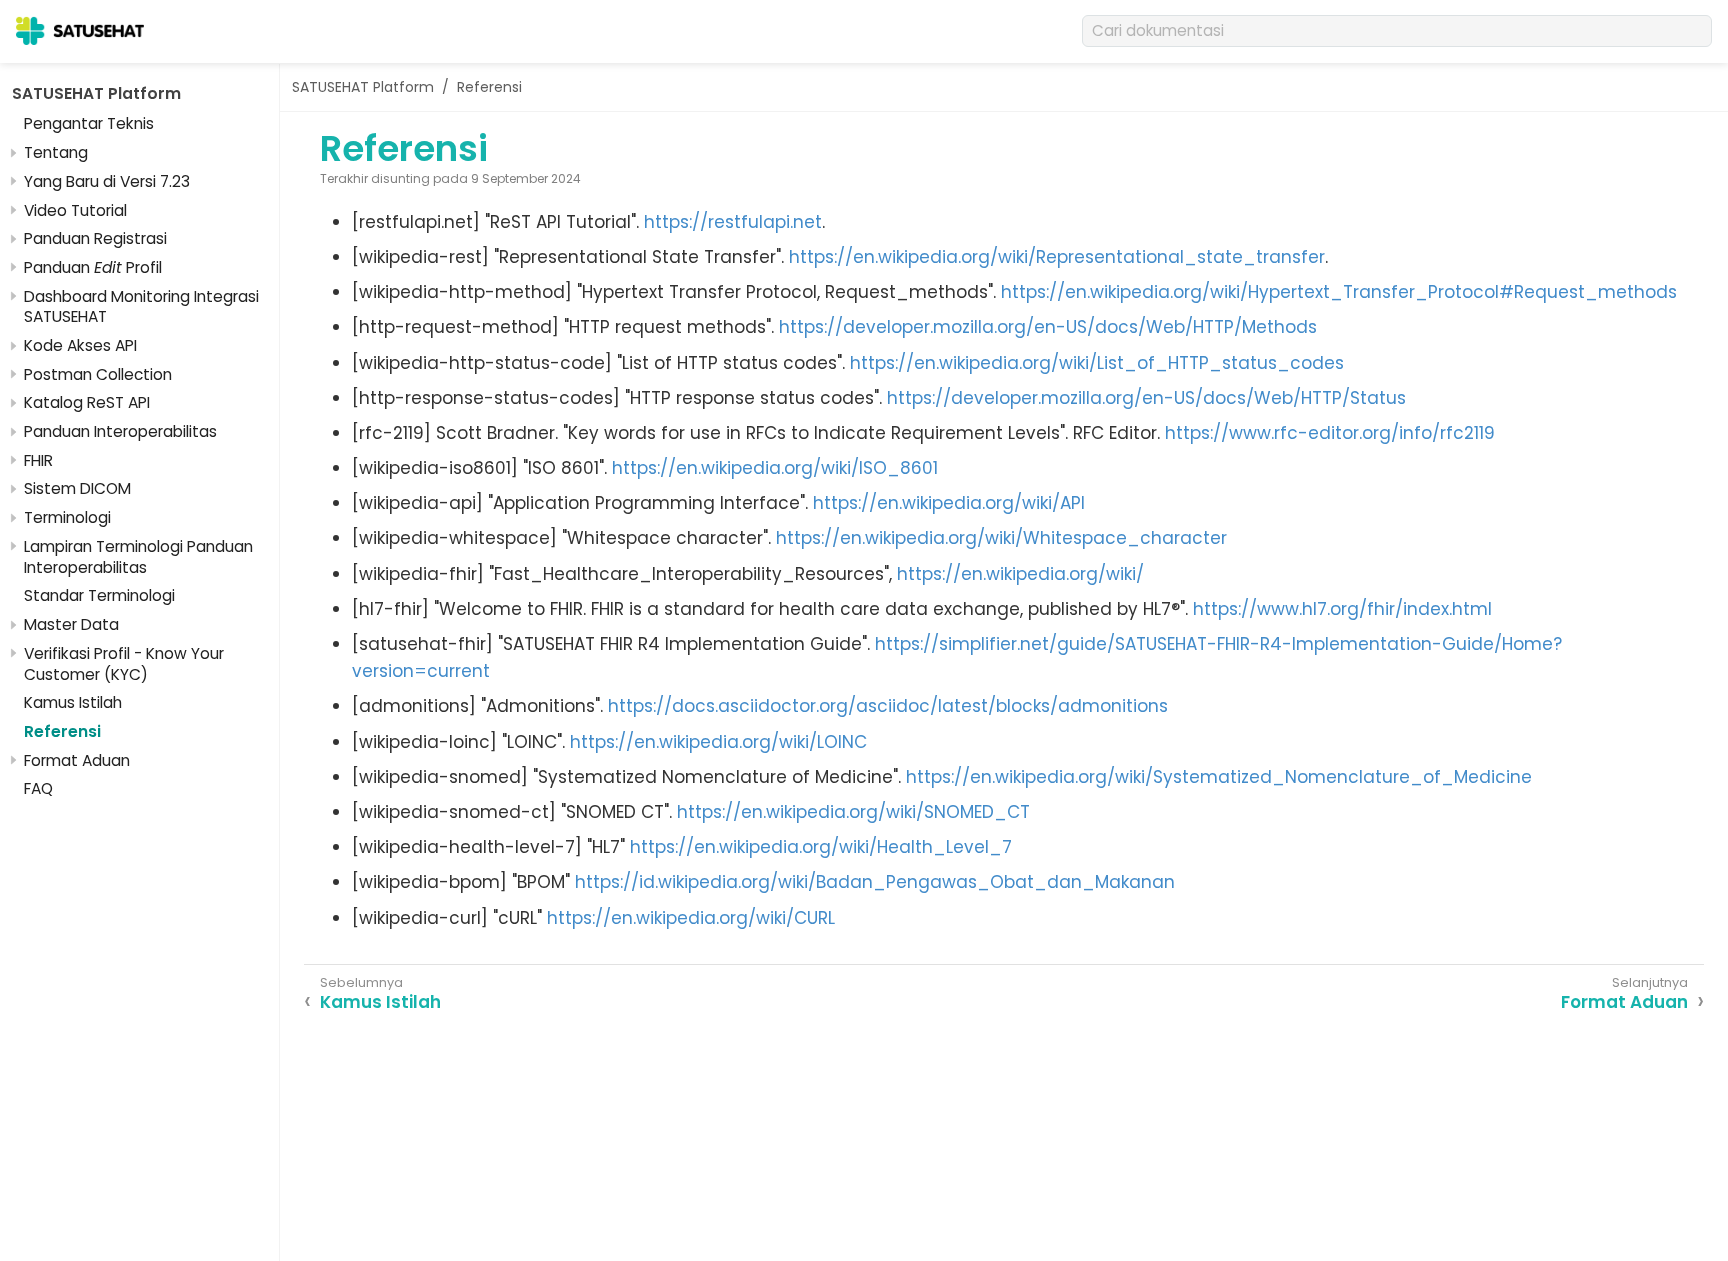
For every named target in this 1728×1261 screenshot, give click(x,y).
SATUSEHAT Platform (96, 93)
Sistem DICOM (77, 488)
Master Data (71, 624)
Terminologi (67, 517)
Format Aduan (77, 760)
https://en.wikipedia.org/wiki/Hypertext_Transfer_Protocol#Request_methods (1339, 292)
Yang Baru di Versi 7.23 (107, 181)
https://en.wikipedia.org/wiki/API (949, 503)
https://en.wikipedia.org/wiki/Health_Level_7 (821, 847)
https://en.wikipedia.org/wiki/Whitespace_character (1001, 538)
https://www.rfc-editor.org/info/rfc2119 (1330, 433)
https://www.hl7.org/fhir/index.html (1342, 609)
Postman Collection (98, 374)
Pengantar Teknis (89, 123)
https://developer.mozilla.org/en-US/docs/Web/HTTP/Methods (1048, 327)
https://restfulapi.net (733, 222)
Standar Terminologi (99, 595)
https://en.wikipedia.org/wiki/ (1020, 574)
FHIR (38, 460)
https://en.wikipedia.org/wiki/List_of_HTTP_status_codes (1097, 363)
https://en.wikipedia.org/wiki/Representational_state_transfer (1057, 257)
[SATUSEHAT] (80, 31)
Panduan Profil (93, 267)
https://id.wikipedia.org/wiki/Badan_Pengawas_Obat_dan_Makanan (875, 882)
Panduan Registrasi (95, 238)
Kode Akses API (80, 345)
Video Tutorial (75, 210)
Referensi (62, 731)
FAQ (38, 788)
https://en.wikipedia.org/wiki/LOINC (718, 742)
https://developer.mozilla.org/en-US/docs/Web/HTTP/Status (1146, 398)
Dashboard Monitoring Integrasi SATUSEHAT (141, 307)
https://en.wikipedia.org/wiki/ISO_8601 (775, 468)
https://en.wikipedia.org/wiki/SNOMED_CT (853, 812)
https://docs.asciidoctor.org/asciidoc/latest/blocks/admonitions (888, 706)
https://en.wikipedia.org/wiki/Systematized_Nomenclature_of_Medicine (1219, 777)
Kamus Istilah (73, 702)
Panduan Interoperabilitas (120, 431)
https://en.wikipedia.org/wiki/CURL (691, 918)
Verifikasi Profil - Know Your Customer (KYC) (124, 664)
